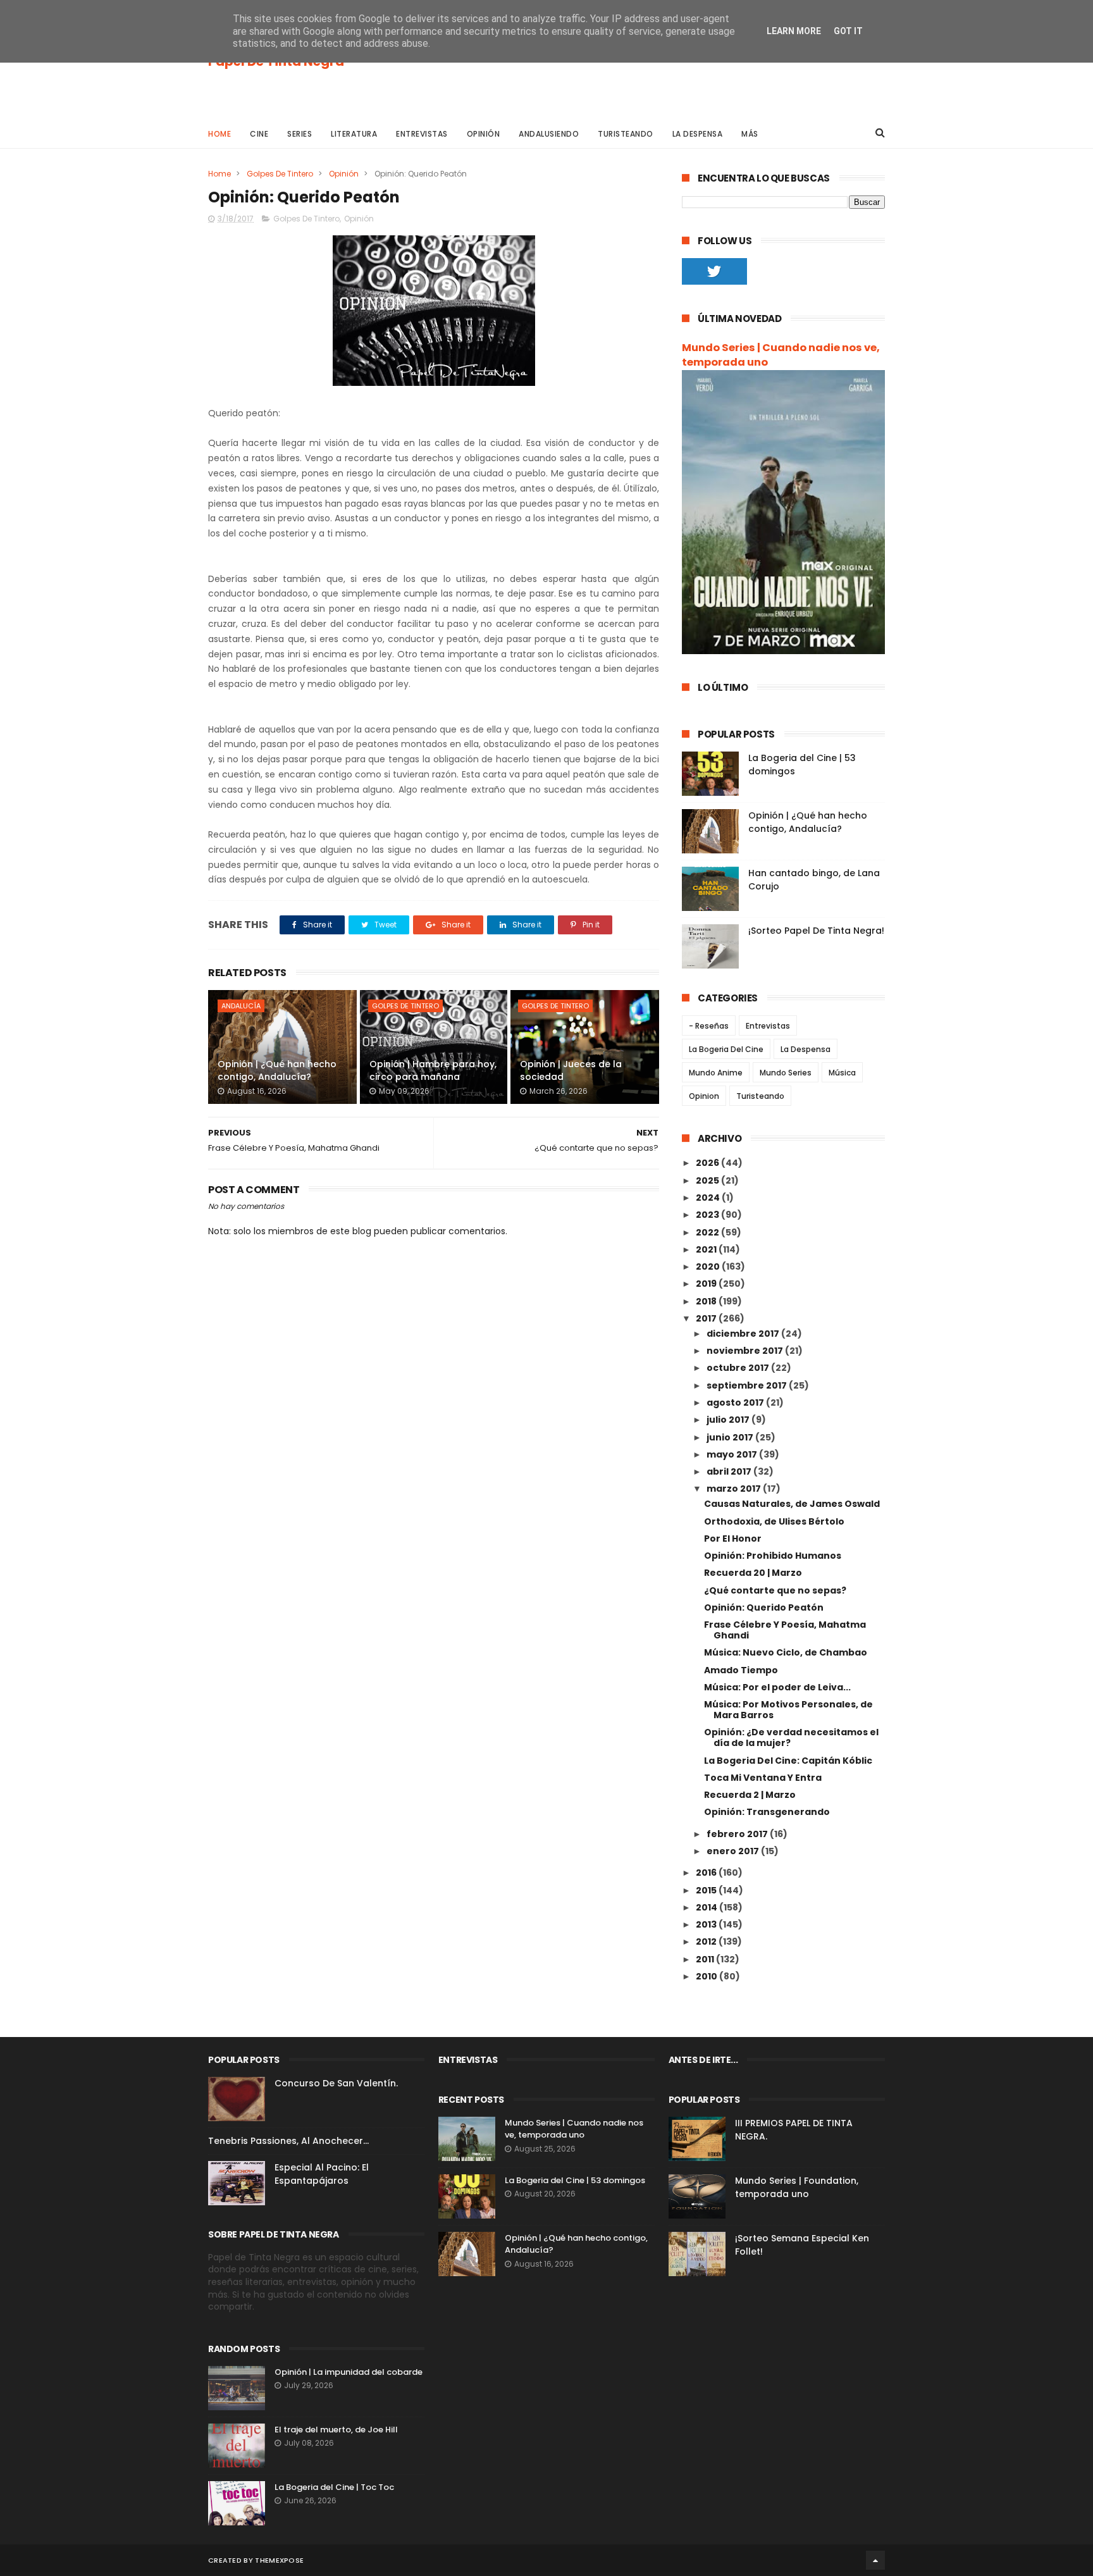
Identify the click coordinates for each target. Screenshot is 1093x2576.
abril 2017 (730, 1471)
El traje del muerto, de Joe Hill (336, 2430)
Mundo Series (786, 1073)
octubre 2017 (739, 1368)
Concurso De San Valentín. (336, 2083)
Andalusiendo (549, 134)
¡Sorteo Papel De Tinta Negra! (816, 931)
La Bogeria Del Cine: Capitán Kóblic (788, 1761)
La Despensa (698, 134)
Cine (259, 134)
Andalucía (241, 1006)
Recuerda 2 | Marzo (750, 1795)
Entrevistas (422, 134)
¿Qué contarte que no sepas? (775, 1590)
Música (842, 1073)
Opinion (704, 1096)
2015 (707, 1890)
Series (299, 134)
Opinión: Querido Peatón (764, 1607)
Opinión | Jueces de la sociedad (571, 1070)
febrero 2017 (738, 1834)
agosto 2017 (736, 1403)
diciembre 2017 (744, 1334)
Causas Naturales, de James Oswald (792, 1504)
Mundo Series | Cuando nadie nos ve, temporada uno (781, 355)
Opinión (484, 134)
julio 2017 (729, 1420)
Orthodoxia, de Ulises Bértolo (774, 1521)
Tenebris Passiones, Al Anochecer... (288, 2141)
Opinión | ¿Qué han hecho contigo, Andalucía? (277, 1070)
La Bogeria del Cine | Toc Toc (334, 2487)
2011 (706, 1959)
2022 (708, 1232)
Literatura (354, 134)
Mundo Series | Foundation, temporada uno (797, 2187)
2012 (707, 1941)
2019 (707, 1284)
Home (219, 134)
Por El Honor (733, 1539)
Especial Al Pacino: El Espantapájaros (322, 2174)
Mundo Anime (716, 1073)
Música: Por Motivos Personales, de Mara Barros (788, 1710)
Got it (848, 31)
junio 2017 (731, 1437)
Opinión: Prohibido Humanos (773, 1556)
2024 (709, 1198)
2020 (709, 1266)
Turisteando (626, 134)
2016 (707, 1873)
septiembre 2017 (748, 1385)
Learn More (794, 31)
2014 (707, 1907)
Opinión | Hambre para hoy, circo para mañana (433, 1070)
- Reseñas (709, 1026)
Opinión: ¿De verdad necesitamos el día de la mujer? (791, 1737)
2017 (707, 1318)
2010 (707, 1976)
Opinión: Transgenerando (767, 1812)
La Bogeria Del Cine (726, 1049)
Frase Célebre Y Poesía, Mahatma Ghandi (785, 1630)
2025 (708, 1180)
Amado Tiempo (741, 1670)
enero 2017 (734, 1851)
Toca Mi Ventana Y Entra (763, 1778)
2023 (708, 1215)
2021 (707, 1249)
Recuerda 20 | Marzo (753, 1573)
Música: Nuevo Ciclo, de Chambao (786, 1652)
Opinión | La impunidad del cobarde (349, 2372)
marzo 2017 (735, 1489)
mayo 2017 (733, 1454)
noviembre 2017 (746, 1351)
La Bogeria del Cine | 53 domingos (575, 2180)
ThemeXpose (279, 2560)
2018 (707, 1301)
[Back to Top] (875, 2560)
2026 (708, 1163)
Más (750, 134)
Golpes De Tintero (280, 174)
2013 (707, 1924)
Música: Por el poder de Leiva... (777, 1687)
